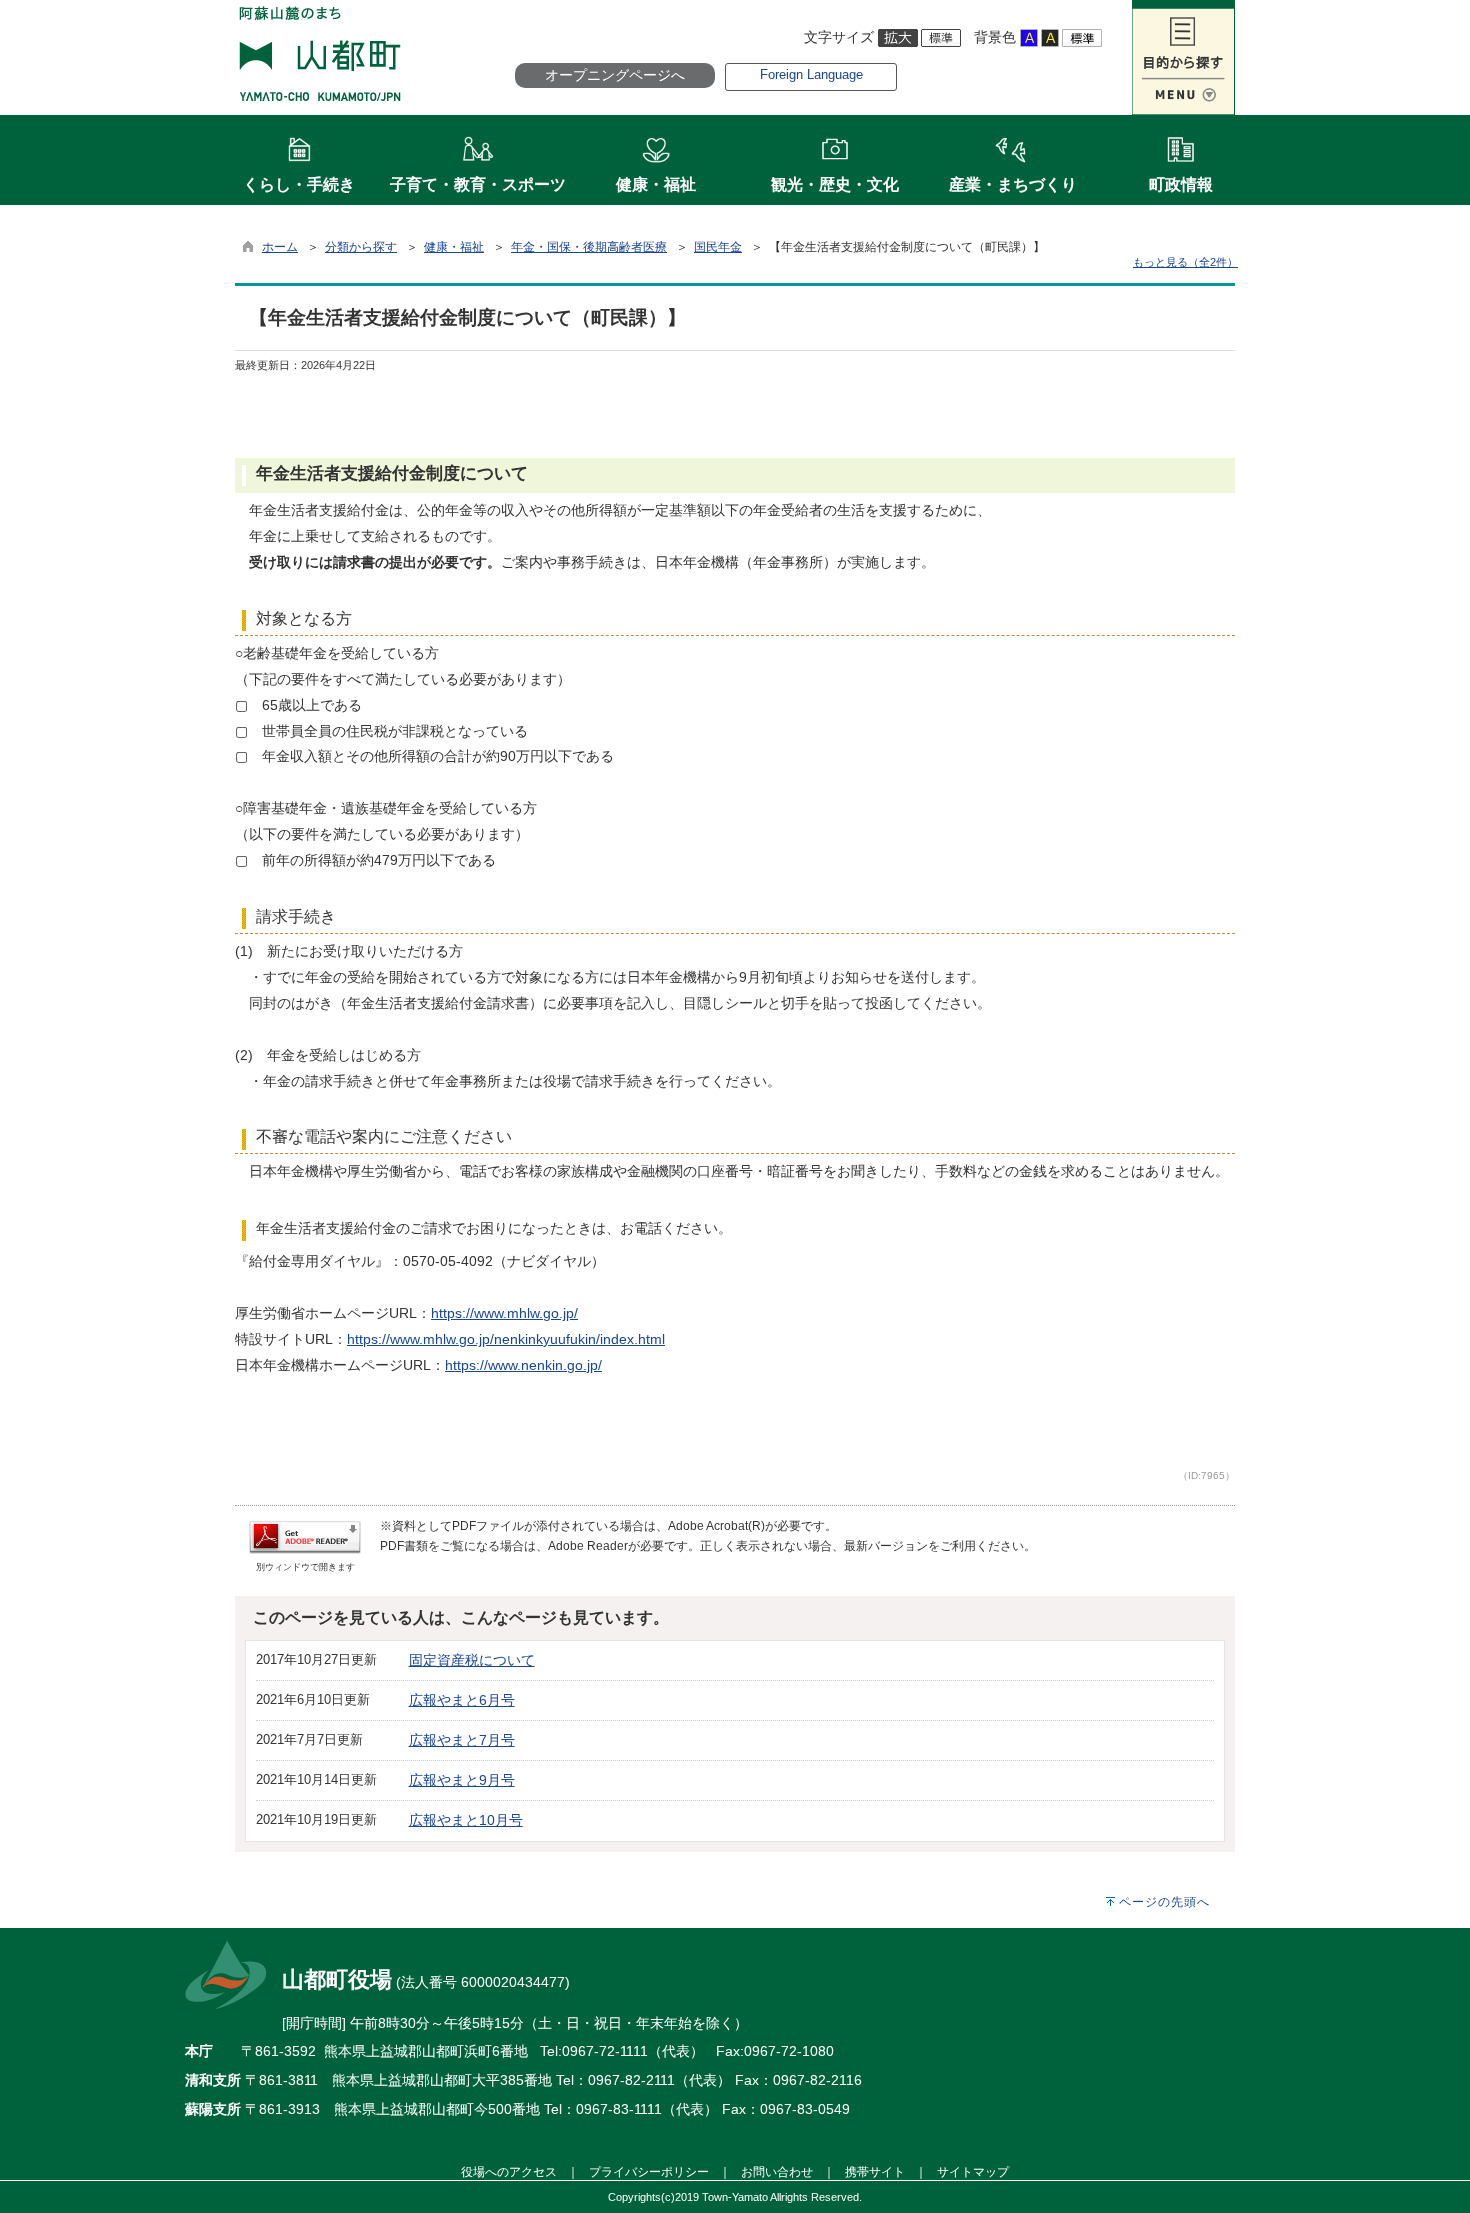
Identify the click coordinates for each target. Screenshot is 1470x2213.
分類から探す (361, 247)
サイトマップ (973, 2171)
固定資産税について (472, 1660)
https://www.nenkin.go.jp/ (523, 1365)
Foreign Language (811, 74)
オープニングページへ (615, 75)
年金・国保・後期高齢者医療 (589, 247)
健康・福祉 (454, 247)
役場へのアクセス (509, 2171)
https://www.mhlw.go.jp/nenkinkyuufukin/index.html (506, 1339)
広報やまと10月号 (466, 1820)
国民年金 (718, 247)
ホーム (280, 247)
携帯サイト (875, 2171)
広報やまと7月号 (462, 1740)
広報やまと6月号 (462, 1700)
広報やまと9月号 (462, 1780)
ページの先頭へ (1164, 1902)
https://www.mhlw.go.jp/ (504, 1313)
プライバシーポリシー (649, 2171)
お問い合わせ (777, 2171)
